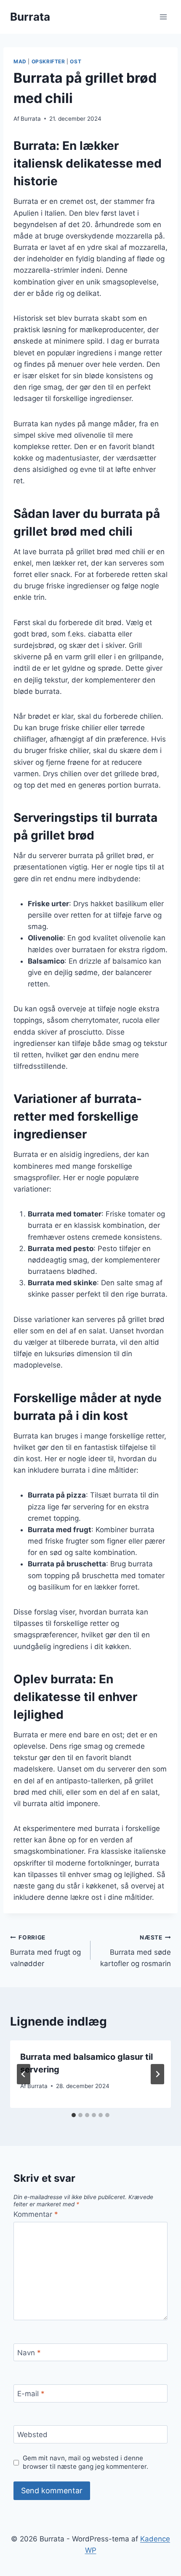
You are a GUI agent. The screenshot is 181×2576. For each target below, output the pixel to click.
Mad (20, 61)
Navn (29, 2353)
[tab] (74, 2115)
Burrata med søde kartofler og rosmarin (136, 1951)
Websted (32, 2435)
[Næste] (157, 2074)
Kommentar (36, 2214)
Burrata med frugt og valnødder (45, 1951)
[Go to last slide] (24, 2074)
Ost (76, 61)
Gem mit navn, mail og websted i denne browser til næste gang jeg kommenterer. (85, 2462)
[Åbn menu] (163, 17)
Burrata (31, 119)
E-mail (31, 2394)
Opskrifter (48, 61)
